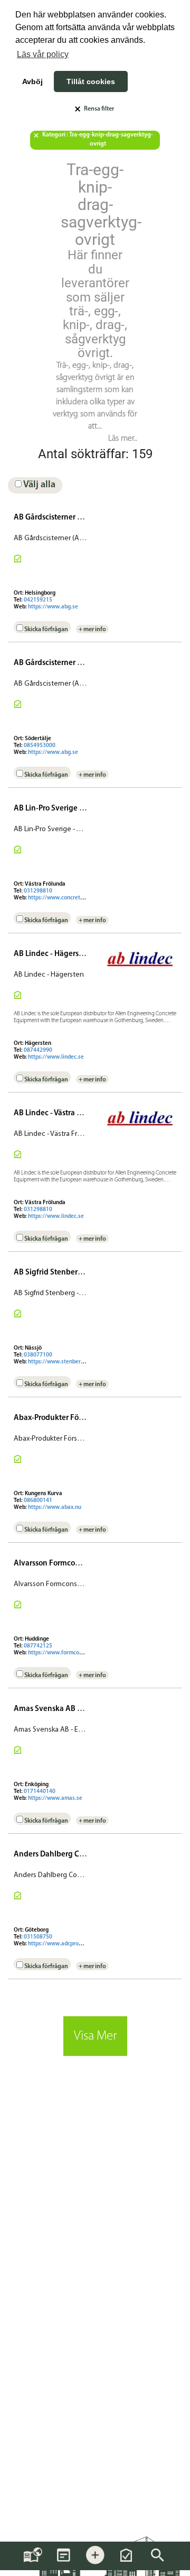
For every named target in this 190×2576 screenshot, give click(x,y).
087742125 (38, 1646)
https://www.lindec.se (56, 1057)
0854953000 (40, 746)
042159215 (38, 600)
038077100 (38, 1355)
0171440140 (40, 1792)
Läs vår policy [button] (43, 54)
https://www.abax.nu (55, 1508)
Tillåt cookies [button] (91, 81)
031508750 (38, 1937)
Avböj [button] (32, 81)
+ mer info (92, 630)
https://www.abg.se (53, 607)
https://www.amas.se (55, 1799)
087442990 (38, 1050)
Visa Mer (95, 2036)
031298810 (38, 891)
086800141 (38, 1501)
